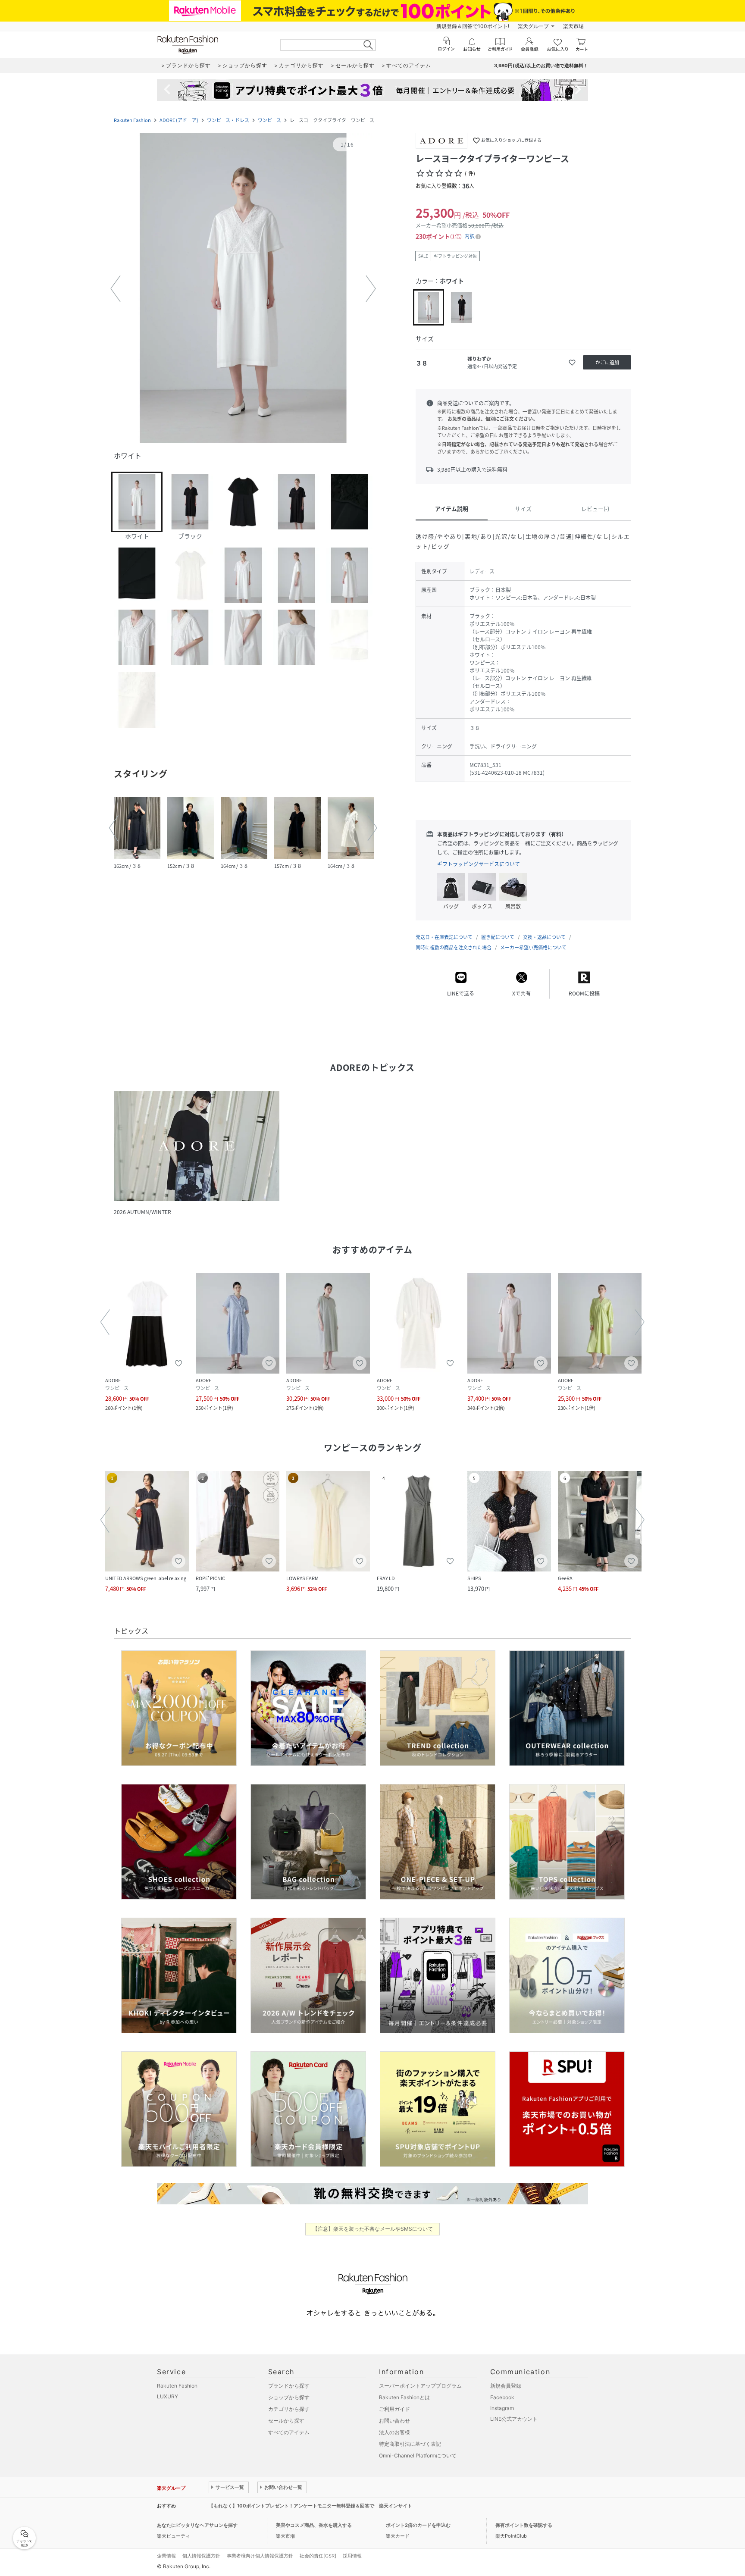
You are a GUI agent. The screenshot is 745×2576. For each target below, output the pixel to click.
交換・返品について (544, 937)
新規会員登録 (506, 2386)
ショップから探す (289, 2397)
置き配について (498, 937)
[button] (243, 289)
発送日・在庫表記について (444, 937)
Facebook (502, 2397)
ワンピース (269, 120)
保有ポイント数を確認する (524, 2525)
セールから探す (286, 2421)
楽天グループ (533, 26)
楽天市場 (573, 26)
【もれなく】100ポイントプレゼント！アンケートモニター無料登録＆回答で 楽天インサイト (310, 2506)
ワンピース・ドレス (228, 120)
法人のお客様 (394, 2432)
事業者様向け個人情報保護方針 (260, 2556)
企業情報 (166, 2556)
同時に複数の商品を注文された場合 (454, 947)
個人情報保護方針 (201, 2556)
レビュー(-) (595, 509)
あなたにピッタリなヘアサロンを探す (197, 2525)
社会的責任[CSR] (318, 2556)
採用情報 (352, 2556)
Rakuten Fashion (132, 120)
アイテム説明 (452, 509)
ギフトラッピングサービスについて (479, 864)
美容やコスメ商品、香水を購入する (314, 2525)
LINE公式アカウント (514, 2419)
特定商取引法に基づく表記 (410, 2444)
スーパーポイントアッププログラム (420, 2386)
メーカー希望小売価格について (533, 947)
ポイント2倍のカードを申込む (418, 2525)
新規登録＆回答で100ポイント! (473, 26)
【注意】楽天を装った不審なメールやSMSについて (373, 2229)
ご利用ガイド (394, 2409)
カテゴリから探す (289, 2409)
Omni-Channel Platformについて (418, 2455)
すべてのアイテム (289, 2432)
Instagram (502, 2408)
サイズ (523, 509)
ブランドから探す (289, 2386)
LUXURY (167, 2396)
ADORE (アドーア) (179, 120)
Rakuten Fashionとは (404, 2397)
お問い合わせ (394, 2421)
